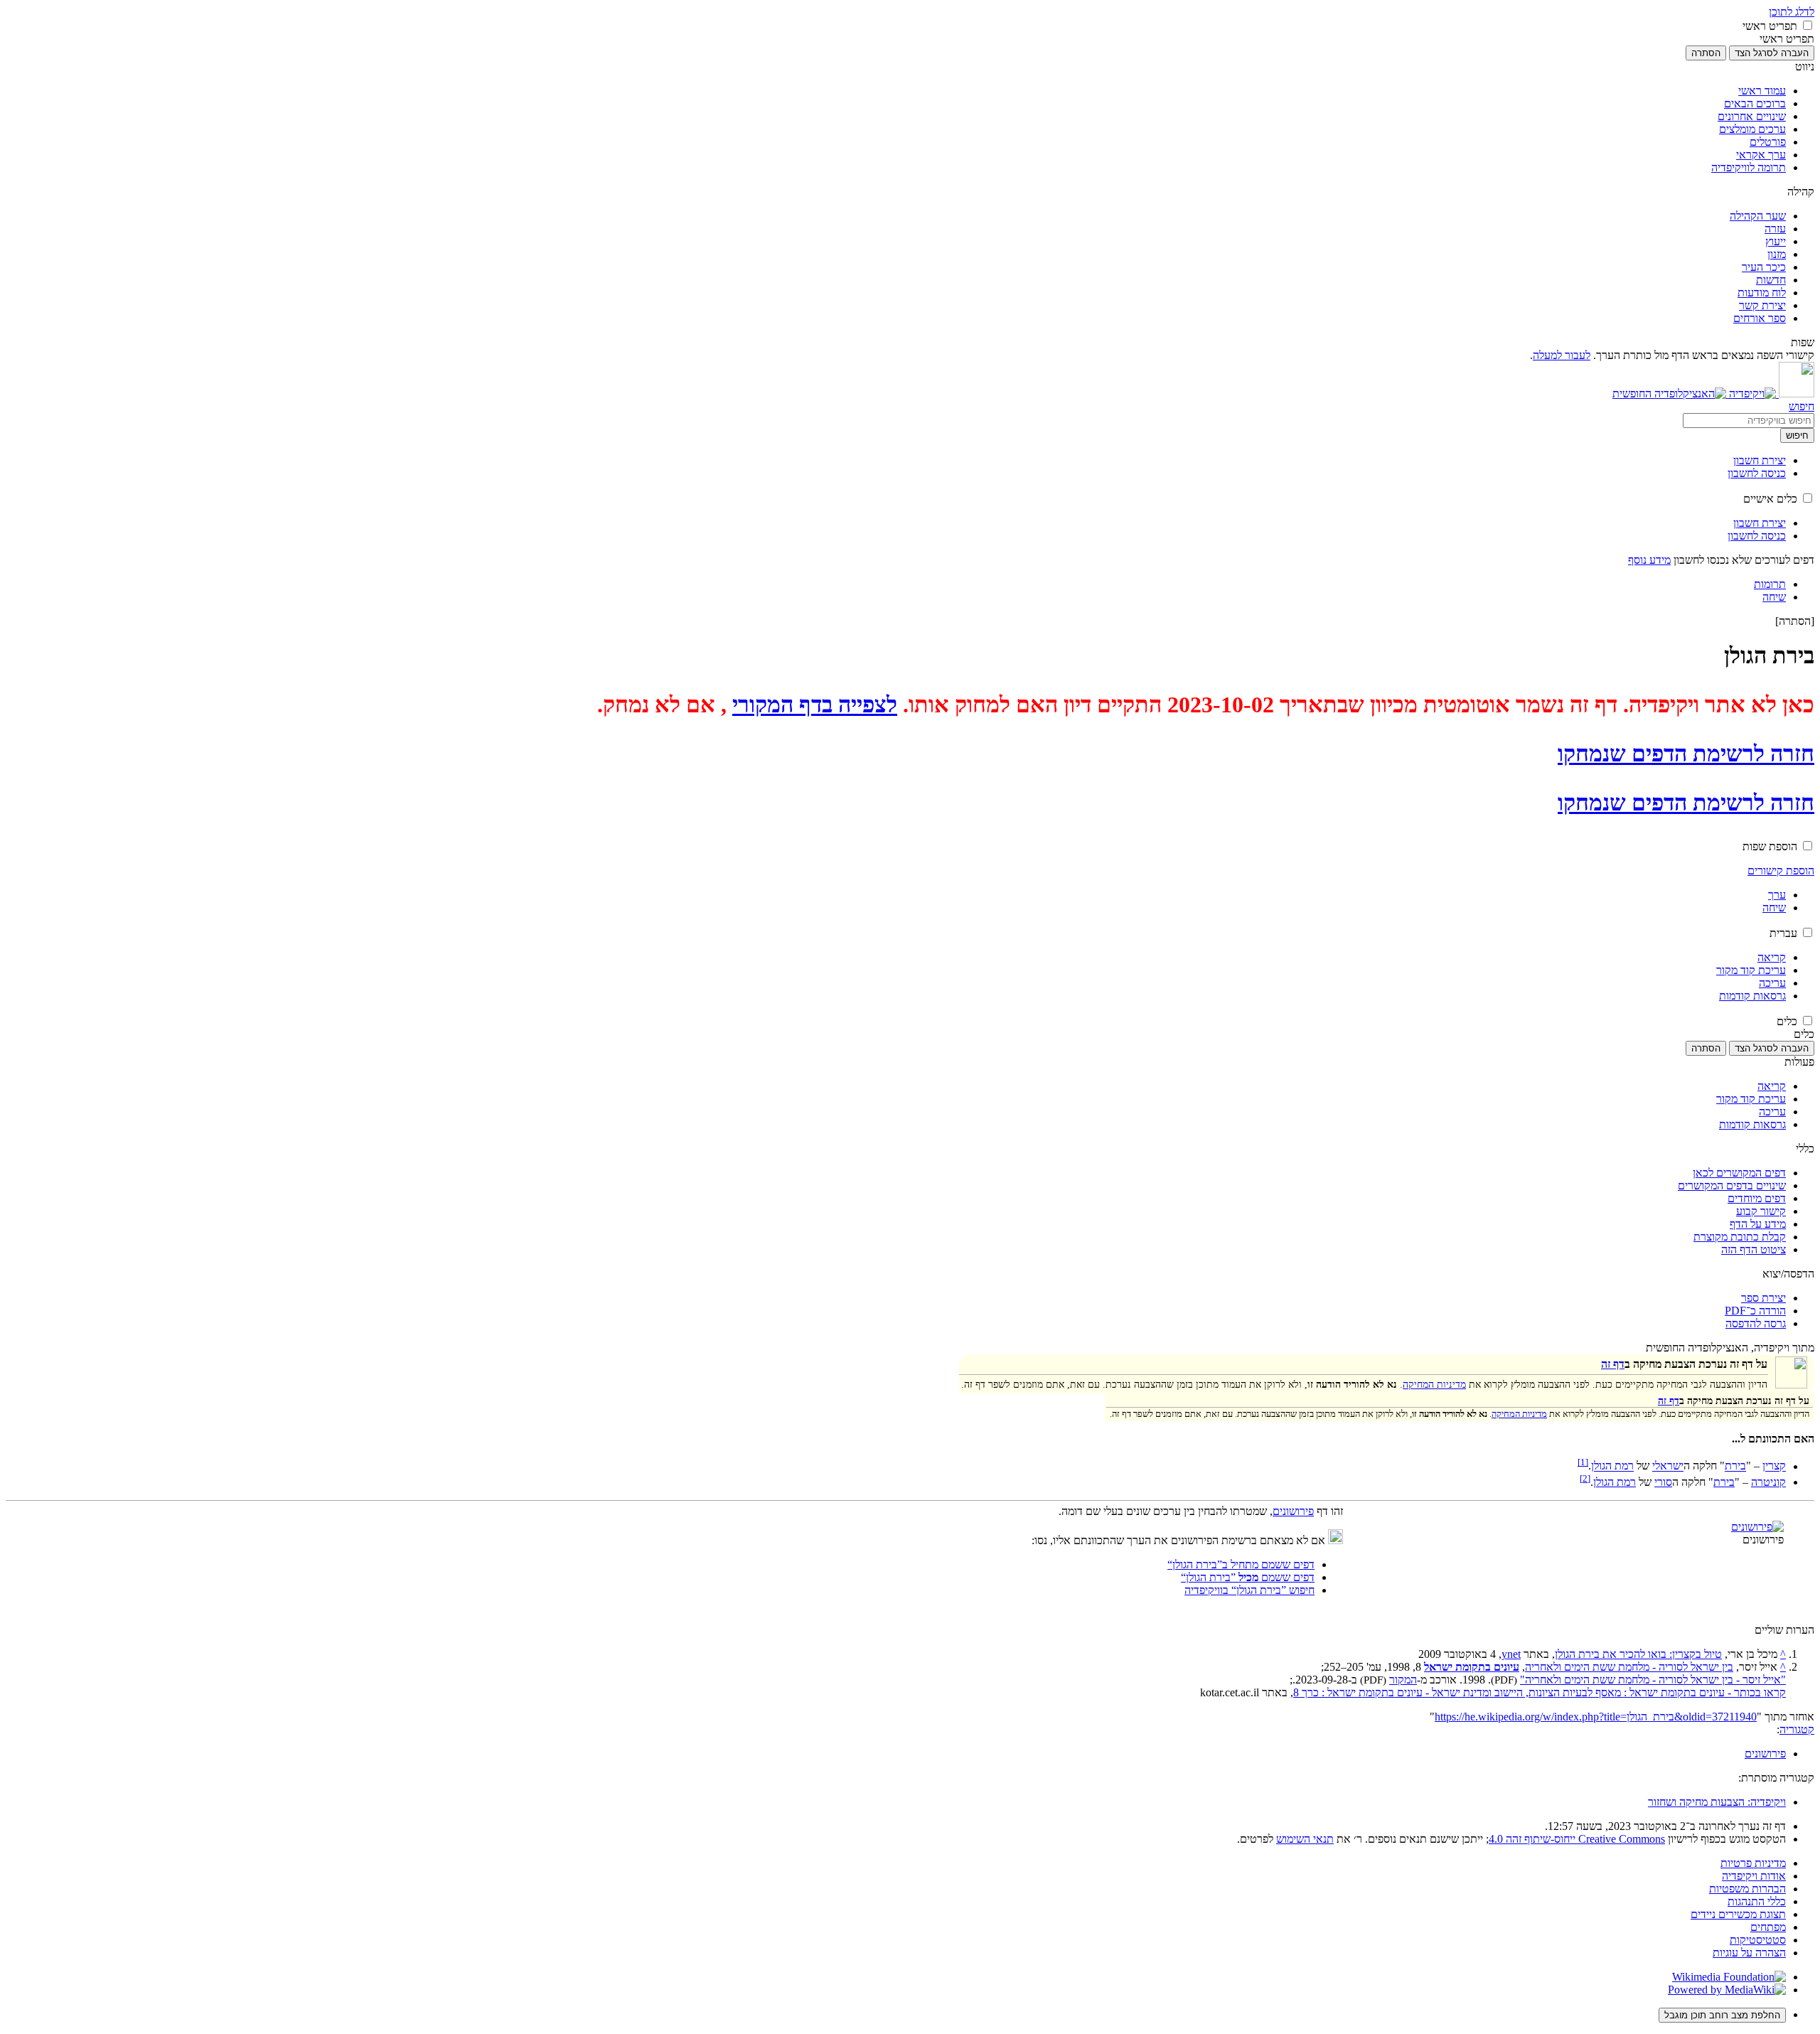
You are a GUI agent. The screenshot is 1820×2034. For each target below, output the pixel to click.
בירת (1735, 1466)
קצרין (1774, 1466)
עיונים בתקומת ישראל (1472, 1667)
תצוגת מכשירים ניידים (1738, 1914)
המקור (1403, 1680)
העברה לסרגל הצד (1772, 53)
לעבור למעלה (1562, 355)
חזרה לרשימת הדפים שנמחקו (1686, 754)
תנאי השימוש (1305, 1839)
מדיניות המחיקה (1434, 1384)
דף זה (1613, 1364)
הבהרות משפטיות (1747, 1889)
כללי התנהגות (1757, 1901)
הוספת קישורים (1781, 871)
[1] (1583, 1462)
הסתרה (1706, 53)
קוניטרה (1768, 1482)
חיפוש (1797, 435)
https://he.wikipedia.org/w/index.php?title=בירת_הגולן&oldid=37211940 (1596, 1717)
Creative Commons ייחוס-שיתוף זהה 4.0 (1577, 1839)
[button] (1808, 25)
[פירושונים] (1757, 1527)
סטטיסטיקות (1758, 1940)
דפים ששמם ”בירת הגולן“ (1248, 1577)
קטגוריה (1797, 1729)
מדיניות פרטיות (1753, 1863)
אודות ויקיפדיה (1754, 1876)
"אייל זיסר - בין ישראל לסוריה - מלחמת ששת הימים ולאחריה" (1653, 1680)
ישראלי (1668, 1466)
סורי (1663, 1482)
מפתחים (1768, 1927)
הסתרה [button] (1795, 621)
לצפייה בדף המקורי (815, 705)
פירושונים (1293, 1511)
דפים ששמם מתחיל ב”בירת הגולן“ (1241, 1564)
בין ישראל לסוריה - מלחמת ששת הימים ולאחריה (1629, 1667)
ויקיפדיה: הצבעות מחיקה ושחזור (1717, 1802)
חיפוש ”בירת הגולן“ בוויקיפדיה (1249, 1590)
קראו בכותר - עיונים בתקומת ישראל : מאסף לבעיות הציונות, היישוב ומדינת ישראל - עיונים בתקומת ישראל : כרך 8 (1540, 1692)
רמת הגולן (1612, 1466)
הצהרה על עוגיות (1749, 1953)
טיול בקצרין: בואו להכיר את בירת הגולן (1638, 1654)
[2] (1585, 1478)
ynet (1511, 1654)
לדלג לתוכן (1792, 12)
